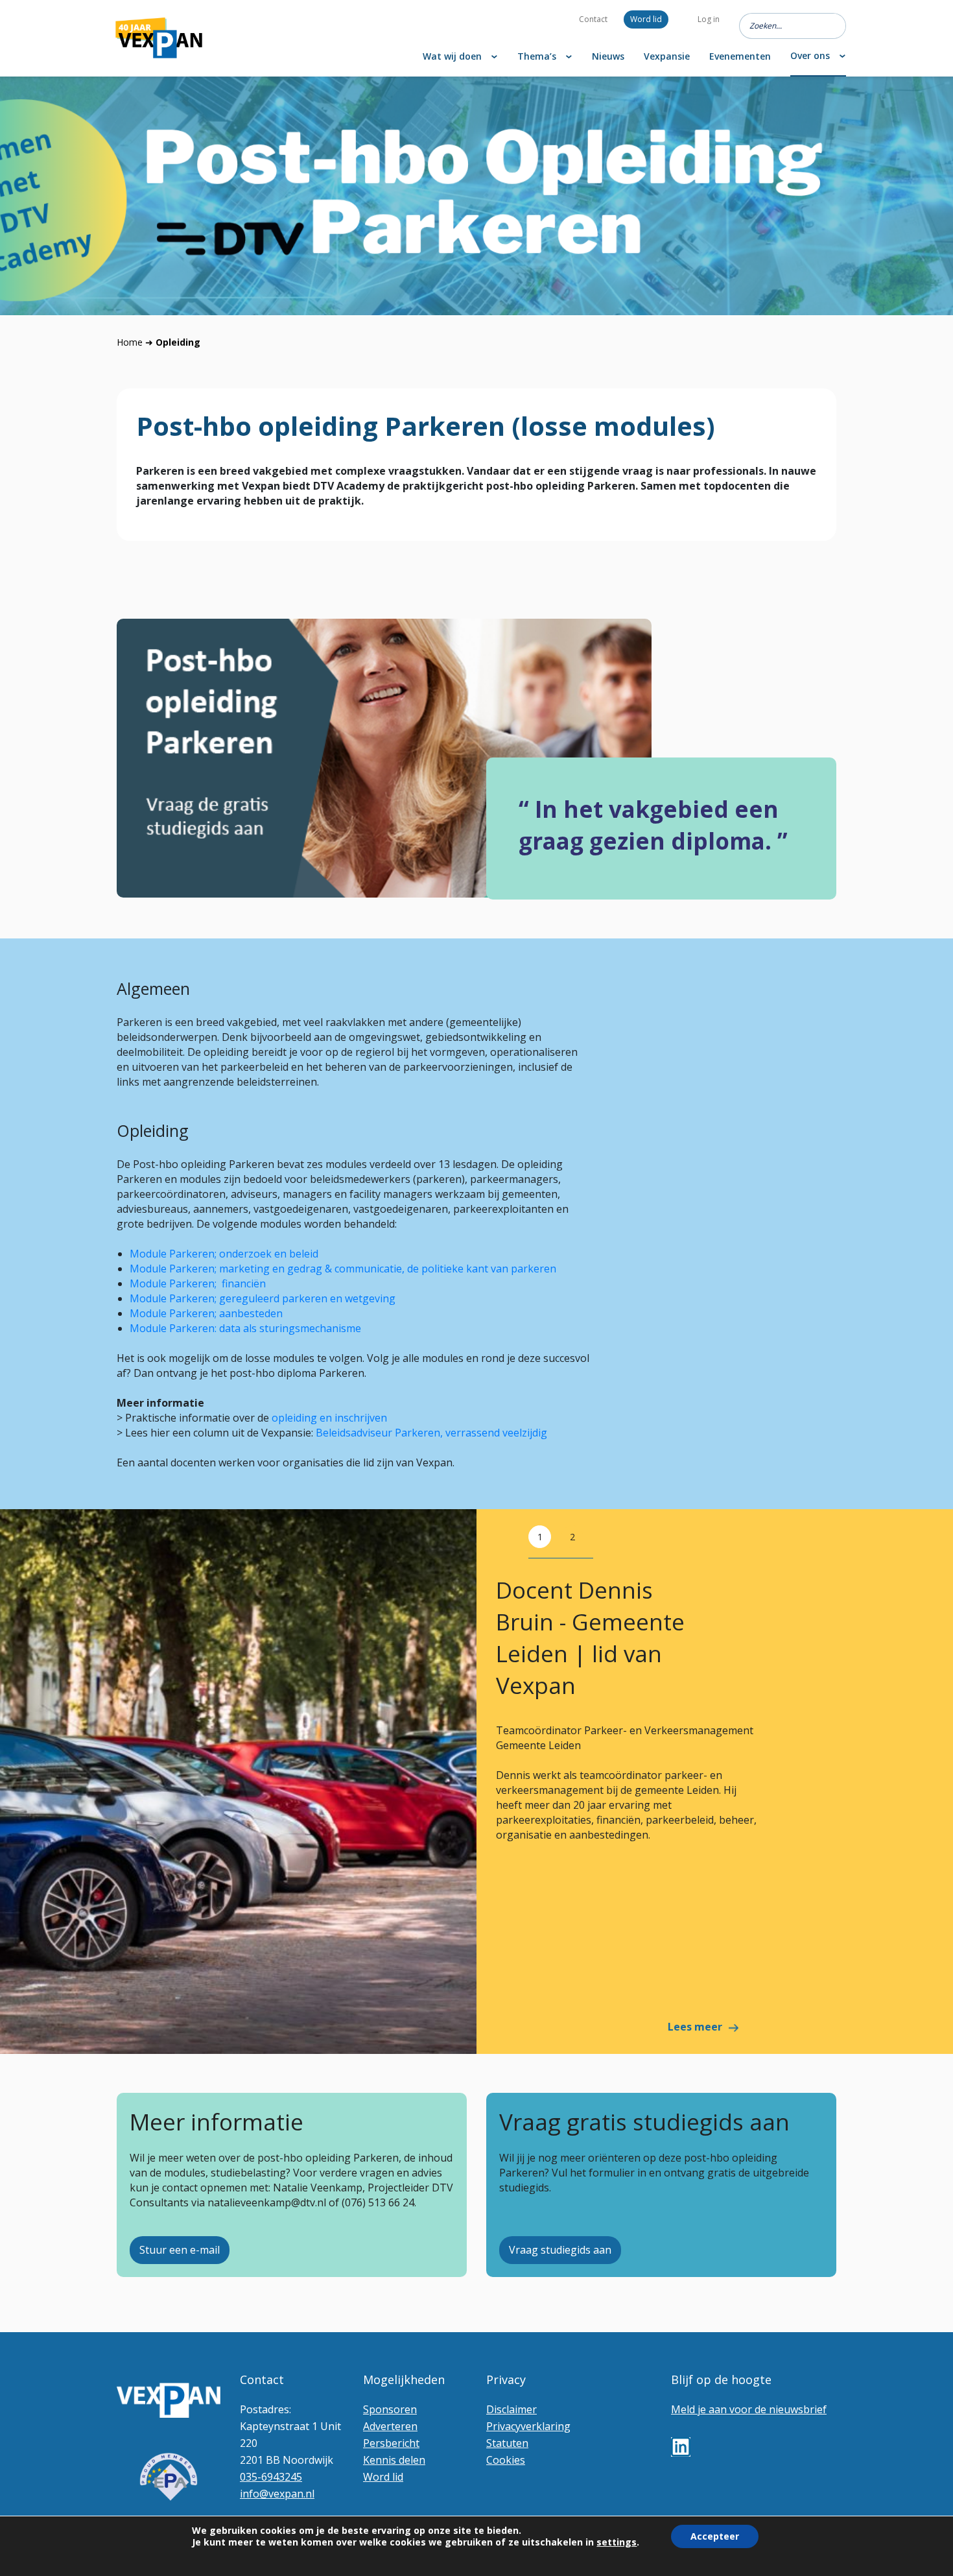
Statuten (507, 2443)
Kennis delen (394, 2460)
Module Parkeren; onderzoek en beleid (224, 1254)
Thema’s (537, 56)
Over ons (810, 55)
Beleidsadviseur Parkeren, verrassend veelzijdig (431, 1433)
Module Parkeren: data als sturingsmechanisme (245, 1328)
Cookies (506, 2460)
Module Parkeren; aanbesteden (207, 1313)
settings (617, 2542)
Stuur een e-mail (180, 2250)
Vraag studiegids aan (560, 2250)
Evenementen (740, 56)
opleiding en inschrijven (329, 1418)
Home (130, 342)
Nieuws (608, 56)
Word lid (646, 19)
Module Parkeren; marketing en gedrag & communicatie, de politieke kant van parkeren (343, 1269)
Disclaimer (512, 2409)
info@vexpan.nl (277, 2494)
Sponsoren (390, 2409)
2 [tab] (572, 1537)
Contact (593, 19)
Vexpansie (667, 56)
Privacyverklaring (528, 2426)
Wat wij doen (452, 56)
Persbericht (391, 2443)
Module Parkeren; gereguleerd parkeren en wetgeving (263, 1298)
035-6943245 (271, 2477)
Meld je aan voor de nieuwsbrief (749, 2409)
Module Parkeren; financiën (198, 1283)
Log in (709, 19)
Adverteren (390, 2426)
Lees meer (695, 2027)
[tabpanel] (476, 1782)
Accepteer (715, 2536)
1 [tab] (540, 1537)
